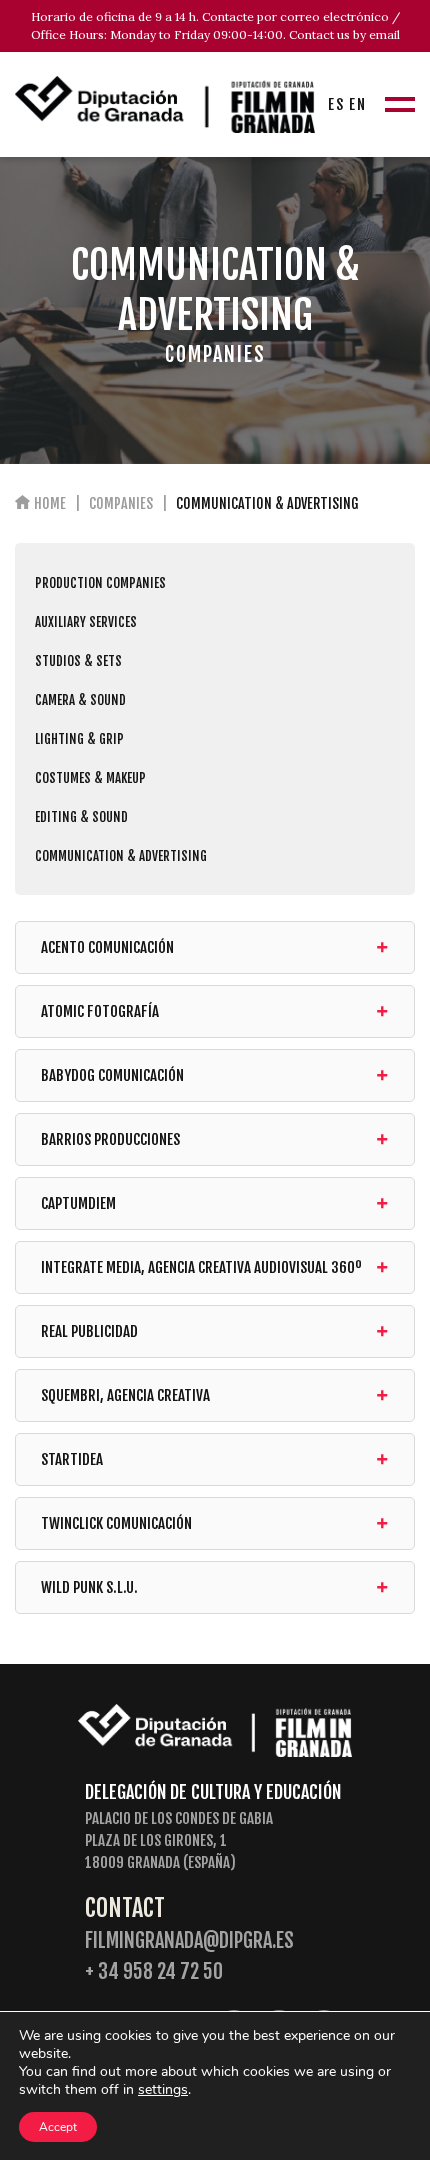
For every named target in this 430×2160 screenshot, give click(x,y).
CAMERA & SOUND (80, 700)
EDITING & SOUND (81, 817)
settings (163, 2090)
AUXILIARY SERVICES (86, 622)
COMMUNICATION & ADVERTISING (121, 856)
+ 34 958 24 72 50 (154, 1971)
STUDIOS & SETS (78, 661)
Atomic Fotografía (100, 1011)
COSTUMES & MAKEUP (90, 778)
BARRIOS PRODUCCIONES (110, 1139)
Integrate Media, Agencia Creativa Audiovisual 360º (201, 1267)
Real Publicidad (89, 1331)
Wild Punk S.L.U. (89, 1587)
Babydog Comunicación (112, 1075)
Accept (58, 2127)
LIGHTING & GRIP (79, 739)
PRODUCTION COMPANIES (100, 583)
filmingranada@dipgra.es (189, 1940)
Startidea (72, 1459)
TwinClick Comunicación (116, 1523)
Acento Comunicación (107, 947)
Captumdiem (78, 1203)
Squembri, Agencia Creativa (125, 1395)
